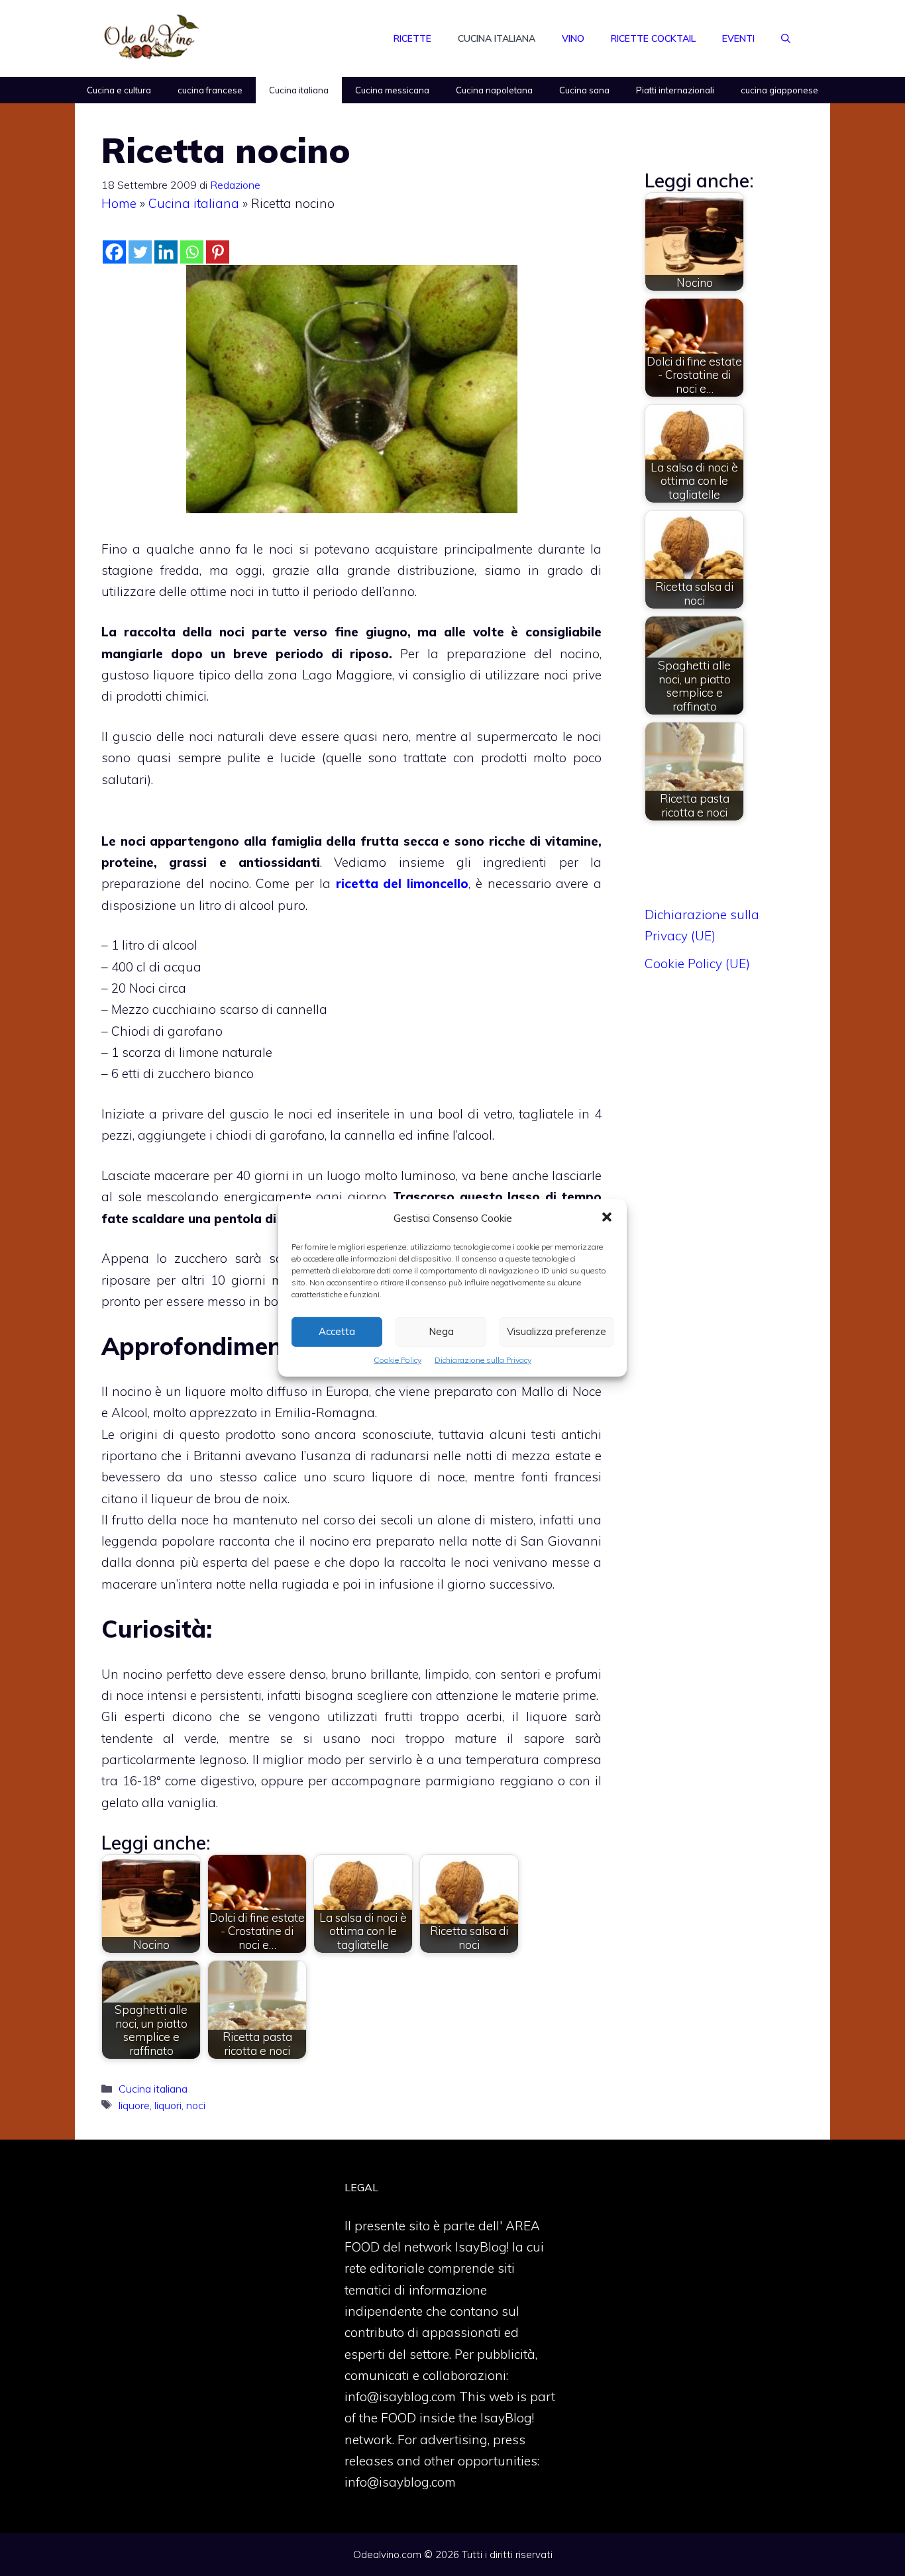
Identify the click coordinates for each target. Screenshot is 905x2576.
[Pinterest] (218, 252)
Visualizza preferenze (557, 1331)
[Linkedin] (166, 252)
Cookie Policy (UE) (697, 964)
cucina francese (210, 90)
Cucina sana (584, 90)
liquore (134, 2105)
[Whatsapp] (192, 252)
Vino (573, 38)
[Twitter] (140, 252)
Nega (441, 1331)
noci (196, 2105)
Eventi (738, 38)
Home (119, 203)
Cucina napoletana (494, 90)
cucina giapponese (779, 90)
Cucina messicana (392, 90)
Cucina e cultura (119, 90)
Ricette (412, 38)
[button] (607, 1218)
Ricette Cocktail (653, 38)
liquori (168, 2105)
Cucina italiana (497, 38)
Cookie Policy (398, 1360)
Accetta (337, 1331)
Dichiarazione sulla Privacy (483, 1360)
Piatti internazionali (675, 90)
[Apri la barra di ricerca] (786, 38)
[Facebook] (114, 252)
